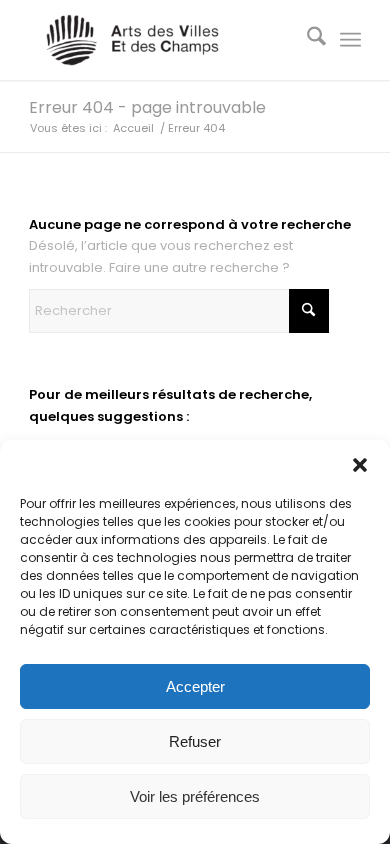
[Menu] (350, 40)
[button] (360, 465)
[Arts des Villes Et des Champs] (161, 40)
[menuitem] (306, 40)
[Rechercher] (306, 40)
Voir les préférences (195, 796)
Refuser (195, 741)
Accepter (195, 686)
